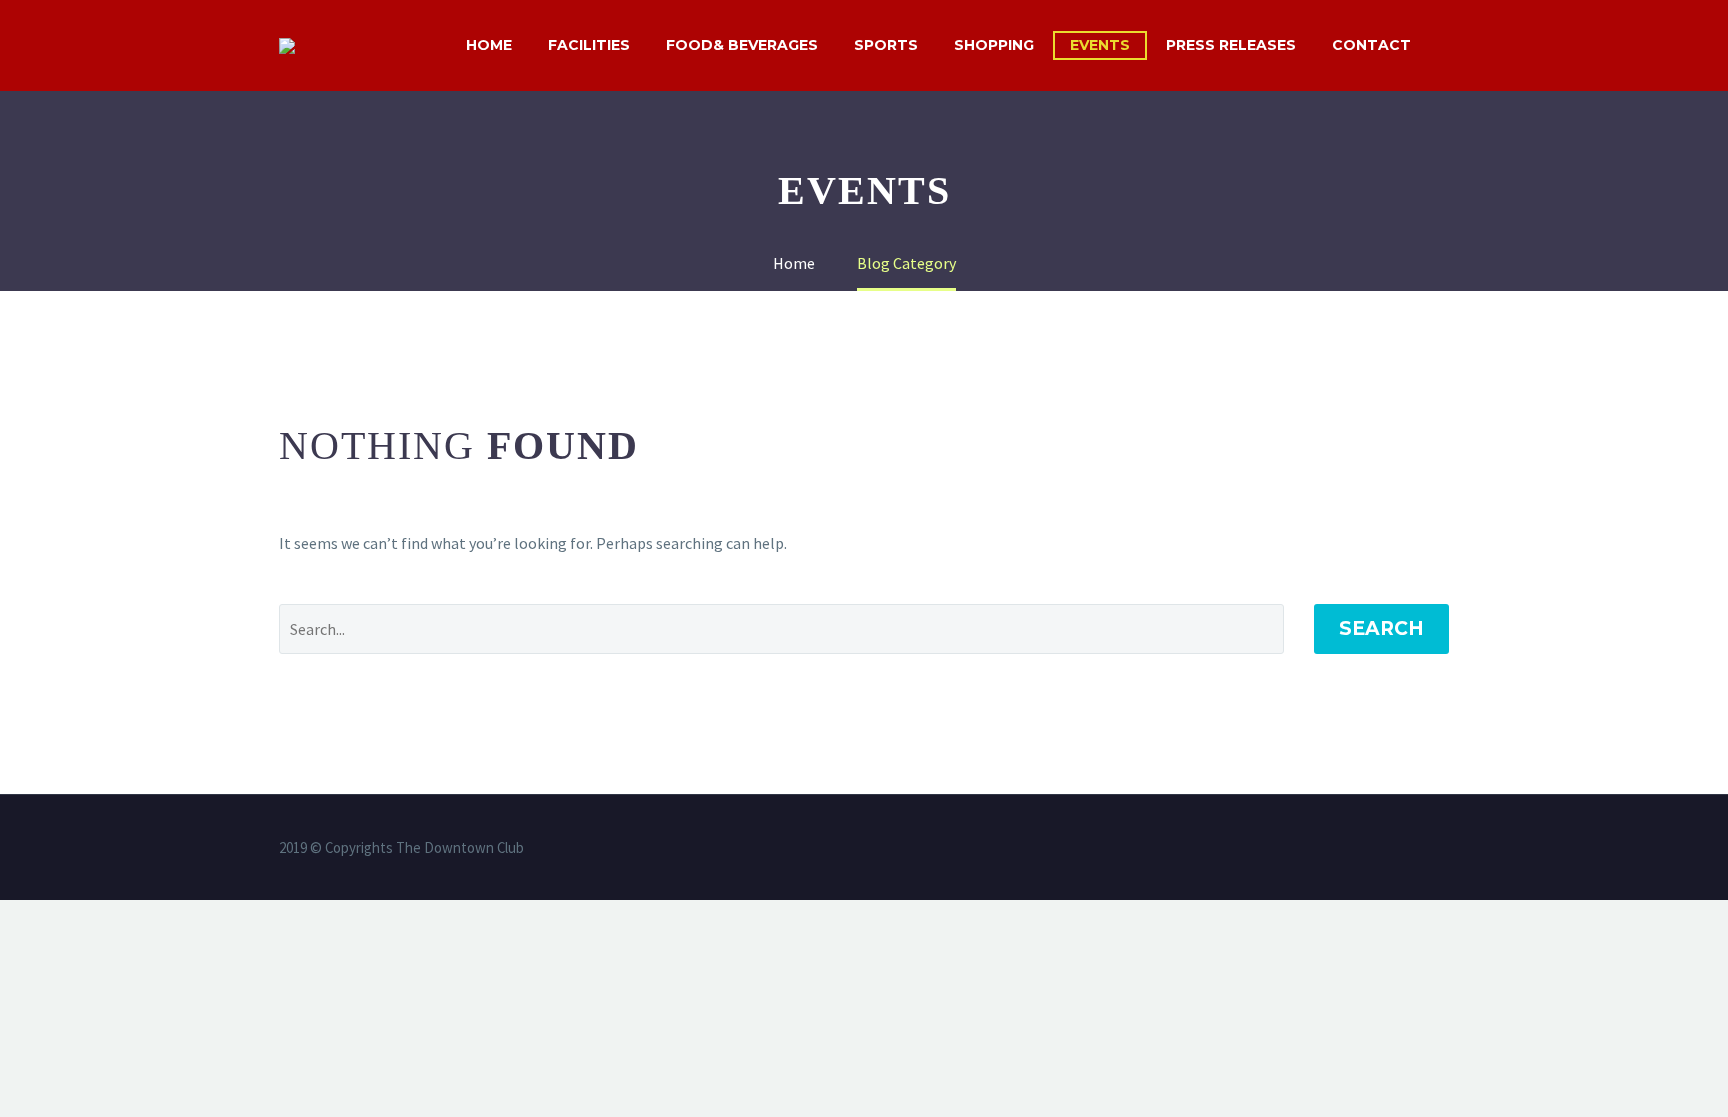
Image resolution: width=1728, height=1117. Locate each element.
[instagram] (1365, 849)
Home (489, 45)
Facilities (589, 45)
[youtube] (1443, 849)
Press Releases (1231, 45)
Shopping (994, 45)
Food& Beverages (742, 45)
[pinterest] (1391, 849)
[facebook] (1287, 849)
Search (1381, 628)
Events (1100, 45)
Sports (886, 45)
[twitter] (1339, 849)
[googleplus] (1417, 849)
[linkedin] (1313, 849)
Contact (1371, 45)
